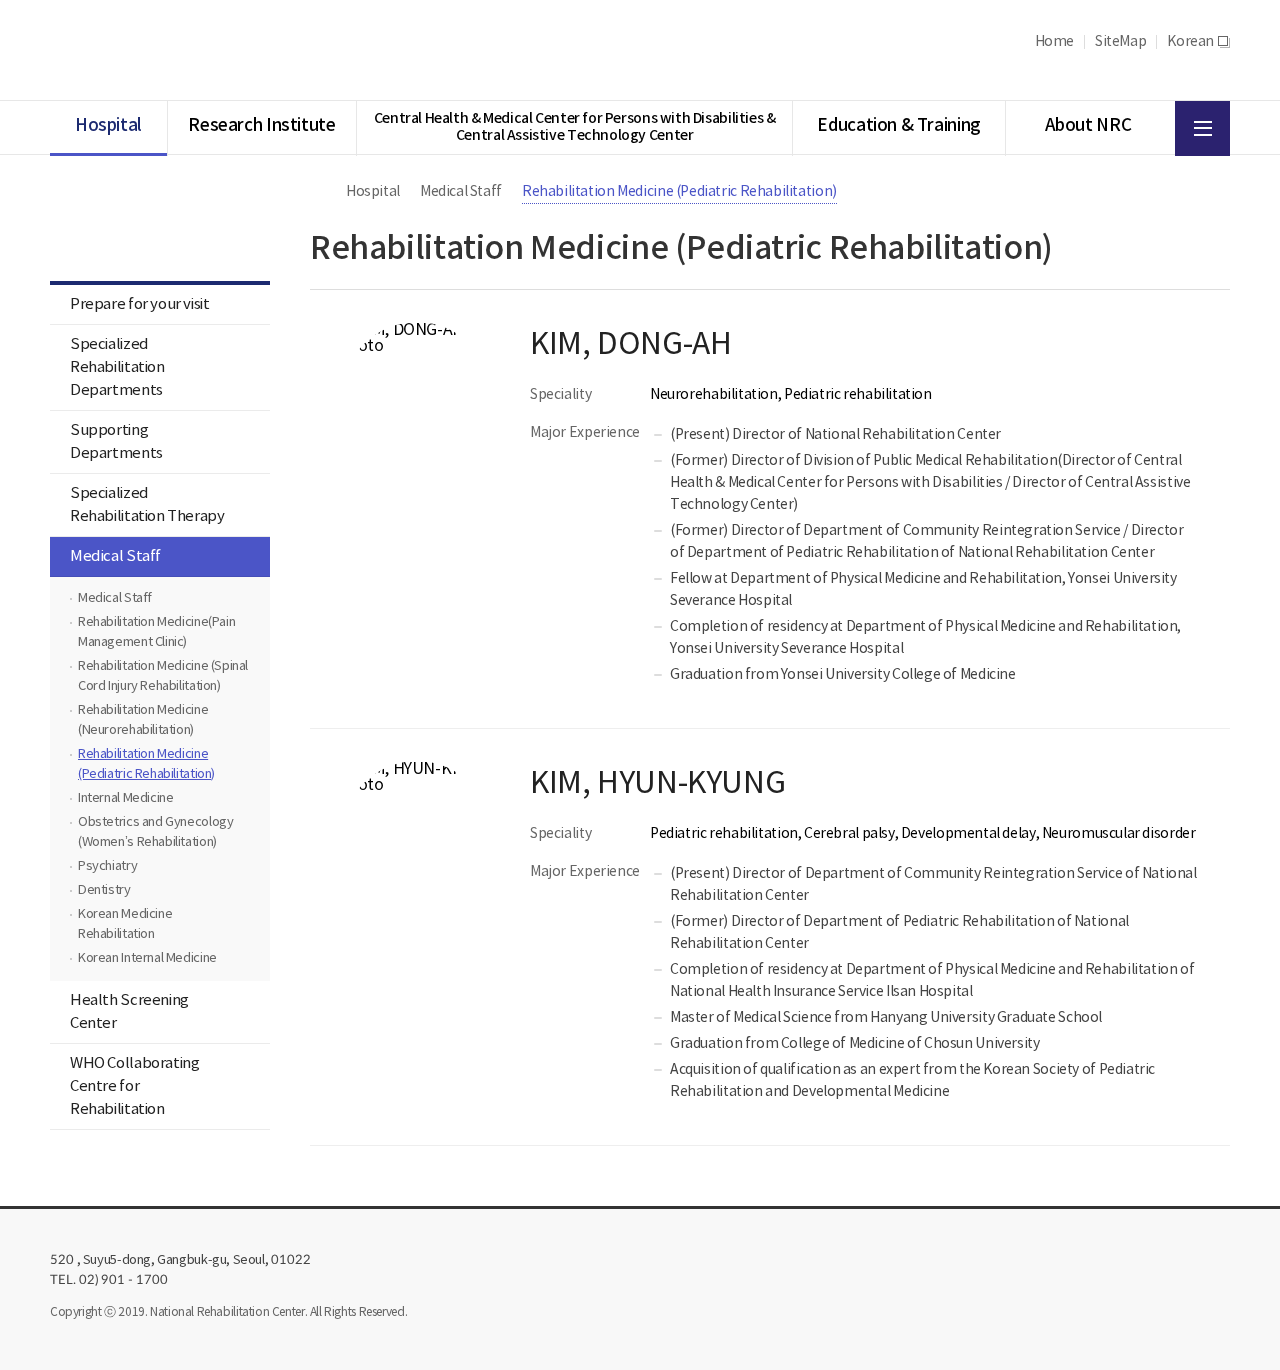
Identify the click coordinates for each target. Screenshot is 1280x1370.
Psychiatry (107, 866)
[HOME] (320, 192)
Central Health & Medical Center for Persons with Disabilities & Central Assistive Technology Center (575, 127)
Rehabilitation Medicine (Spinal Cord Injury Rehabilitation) (163, 676)
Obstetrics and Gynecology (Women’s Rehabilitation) (155, 832)
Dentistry (104, 890)
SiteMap (1120, 42)
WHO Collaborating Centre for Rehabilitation (134, 1086)
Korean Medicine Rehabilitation (125, 924)
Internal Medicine (125, 798)
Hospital (108, 126)
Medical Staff (115, 556)
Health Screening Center (129, 1012)
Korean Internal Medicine (147, 958)
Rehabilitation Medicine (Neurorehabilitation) (143, 720)
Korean (1198, 42)
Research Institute (261, 126)
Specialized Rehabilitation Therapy (147, 505)
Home (1054, 42)
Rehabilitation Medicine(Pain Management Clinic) (156, 632)
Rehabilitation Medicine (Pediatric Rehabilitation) (146, 764)
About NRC (1088, 126)
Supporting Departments (116, 442)
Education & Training (898, 126)
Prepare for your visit (140, 304)
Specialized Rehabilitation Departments (117, 367)
